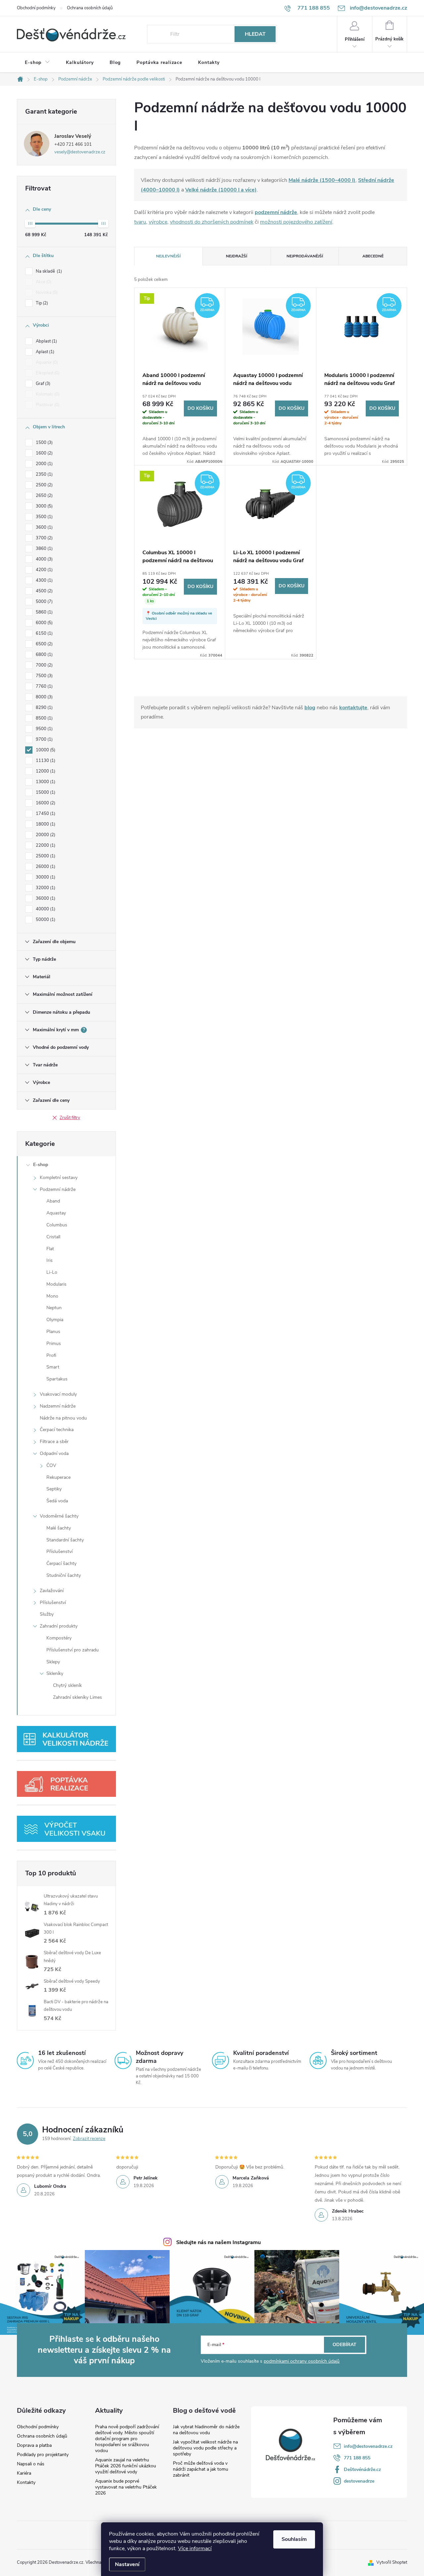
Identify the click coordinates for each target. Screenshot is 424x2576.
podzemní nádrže (276, 212)
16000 (45, 803)
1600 (44, 453)
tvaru (140, 222)
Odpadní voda (54, 1453)
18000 (45, 824)
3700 (44, 538)
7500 (44, 676)
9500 (44, 729)
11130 (45, 761)
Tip (41, 303)
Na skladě (48, 271)
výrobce (158, 222)
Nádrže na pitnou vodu (63, 1418)
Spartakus (57, 1379)
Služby (47, 1614)
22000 (45, 845)
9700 (44, 739)
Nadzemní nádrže (58, 1406)
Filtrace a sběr (54, 1442)
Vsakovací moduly (58, 1394)
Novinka (46, 293)
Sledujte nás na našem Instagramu (218, 2242)
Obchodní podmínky (36, 8)
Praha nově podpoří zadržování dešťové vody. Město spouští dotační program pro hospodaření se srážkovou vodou (127, 2439)
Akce (43, 282)
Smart (53, 1367)
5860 (44, 612)
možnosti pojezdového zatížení (296, 222)
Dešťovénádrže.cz (362, 2469)
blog (310, 708)
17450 (45, 814)
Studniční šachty (64, 1575)
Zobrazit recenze (89, 2139)
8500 (44, 718)
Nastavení (127, 2564)
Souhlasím (294, 2539)
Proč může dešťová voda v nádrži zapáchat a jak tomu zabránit (201, 2469)
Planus (53, 1332)
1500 (44, 443)
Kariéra (24, 2473)
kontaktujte (353, 708)
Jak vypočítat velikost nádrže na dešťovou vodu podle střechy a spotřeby (205, 2448)
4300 (44, 580)
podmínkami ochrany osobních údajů (302, 2361)
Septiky (54, 1489)
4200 (44, 570)
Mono (52, 1296)
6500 (44, 644)
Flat (50, 1249)
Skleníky (55, 1673)
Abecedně (373, 256)
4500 (44, 591)
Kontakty (26, 2483)
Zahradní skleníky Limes (78, 1697)
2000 (44, 464)
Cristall (53, 1237)
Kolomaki (47, 394)
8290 (44, 708)
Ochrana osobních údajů (90, 8)
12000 (45, 771)
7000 (44, 665)
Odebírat (344, 2345)
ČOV (51, 1465)
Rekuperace (58, 1477)
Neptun (54, 1308)
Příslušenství (59, 1552)
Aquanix (46, 362)
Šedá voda (57, 1501)
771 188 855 (357, 2458)
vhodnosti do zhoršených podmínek (212, 222)
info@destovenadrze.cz (368, 2446)
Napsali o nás (31, 2464)
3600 (44, 527)
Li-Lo (52, 1272)
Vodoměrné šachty (59, 1516)
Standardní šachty (65, 1540)
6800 (44, 655)
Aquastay (56, 1213)
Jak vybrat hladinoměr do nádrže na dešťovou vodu (206, 2430)
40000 (45, 909)
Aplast (44, 352)
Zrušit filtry (70, 1118)
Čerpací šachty (61, 1563)
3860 (44, 549)
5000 (44, 602)
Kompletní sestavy (59, 1178)
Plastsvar (47, 405)
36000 (45, 898)
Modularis (56, 1284)
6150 (44, 633)
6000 (44, 623)
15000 (45, 792)
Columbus (57, 1225)
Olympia (55, 1320)
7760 (44, 686)
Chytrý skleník (67, 1685)
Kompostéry (59, 1638)
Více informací (195, 2549)
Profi (51, 1355)
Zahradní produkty (59, 1626)
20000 (45, 835)
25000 (45, 856)
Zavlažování (52, 1591)
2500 (44, 485)
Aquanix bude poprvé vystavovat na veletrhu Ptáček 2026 (126, 2487)
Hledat (255, 34)
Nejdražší (237, 256)
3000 (44, 506)
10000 (45, 750)
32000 (45, 888)
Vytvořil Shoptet (392, 2562)
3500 (44, 517)
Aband (53, 1201)
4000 (44, 559)
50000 (45, 920)
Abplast (46, 341)
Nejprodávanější (305, 256)
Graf (42, 384)
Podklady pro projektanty (43, 2455)
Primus (54, 1343)
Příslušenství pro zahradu (73, 1650)
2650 (44, 496)
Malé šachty (59, 1528)
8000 (44, 697)
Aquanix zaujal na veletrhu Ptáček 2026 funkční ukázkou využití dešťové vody (126, 2466)
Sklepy (53, 1662)
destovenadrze (359, 2481)
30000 (45, 877)
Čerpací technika (57, 1430)
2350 (44, 474)
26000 (45, 867)
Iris (50, 1260)
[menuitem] (37, 63)
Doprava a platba (34, 2445)
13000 (45, 782)
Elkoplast (47, 373)
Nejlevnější (168, 256)
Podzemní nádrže (58, 1189)
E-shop (41, 1165)
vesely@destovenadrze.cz (80, 152)
